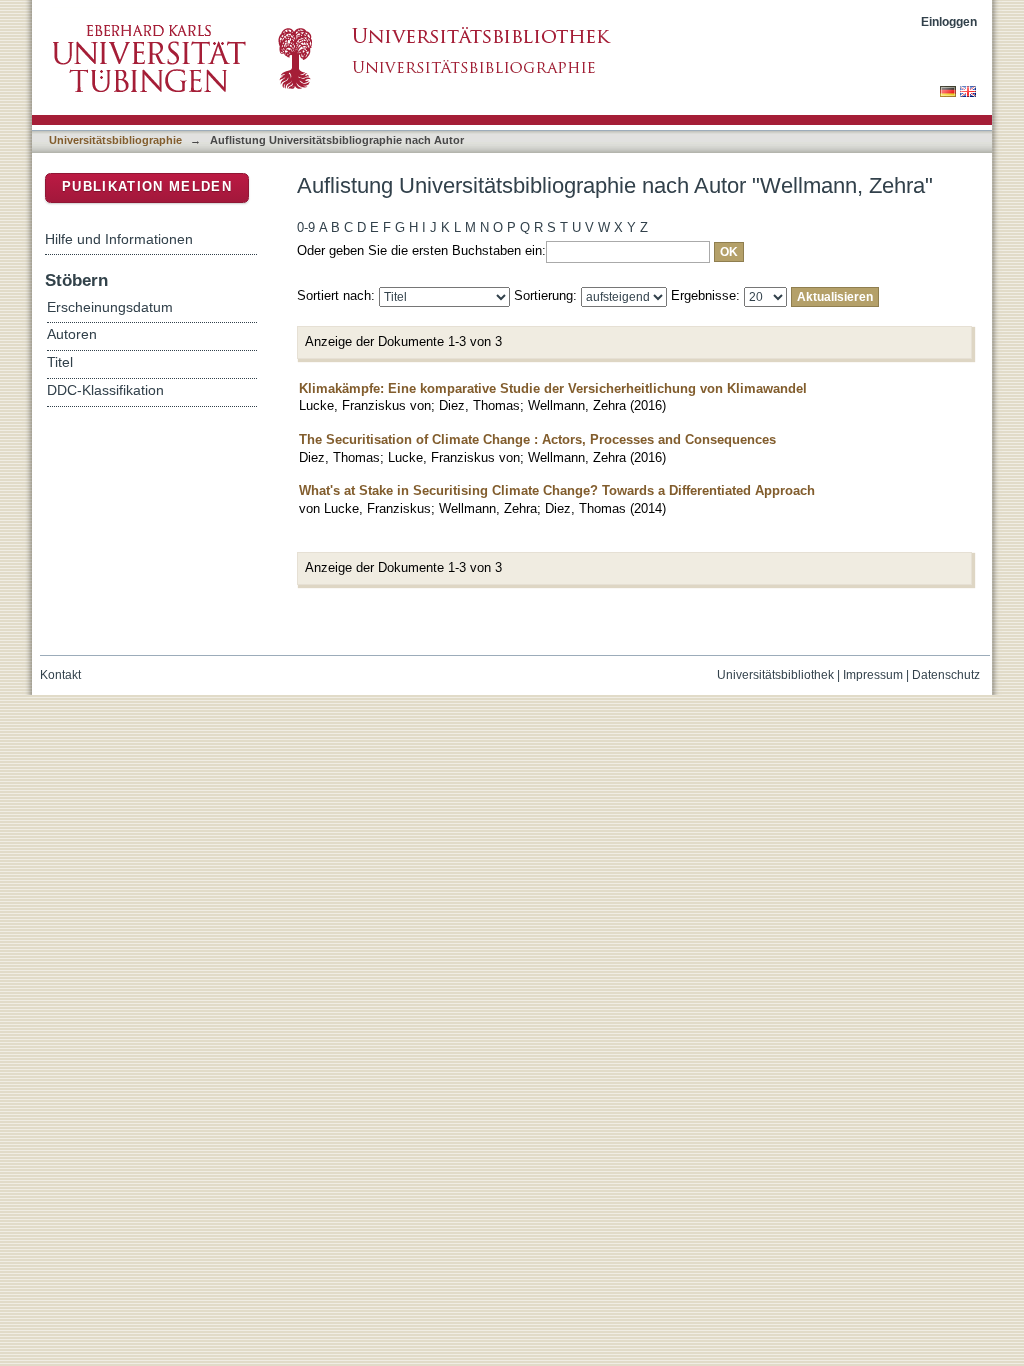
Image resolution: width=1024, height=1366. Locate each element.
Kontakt (60, 675)
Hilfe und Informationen (119, 239)
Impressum (873, 675)
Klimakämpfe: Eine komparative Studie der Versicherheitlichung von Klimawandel (553, 388)
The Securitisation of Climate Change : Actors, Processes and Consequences (537, 439)
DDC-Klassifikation (105, 390)
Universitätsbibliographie (115, 140)
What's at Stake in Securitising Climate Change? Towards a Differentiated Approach (557, 490)
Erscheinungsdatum (110, 307)
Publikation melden (147, 186)
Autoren (72, 334)
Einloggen (949, 21)
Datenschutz (946, 675)
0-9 (306, 227)
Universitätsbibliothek (775, 675)
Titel (60, 362)
